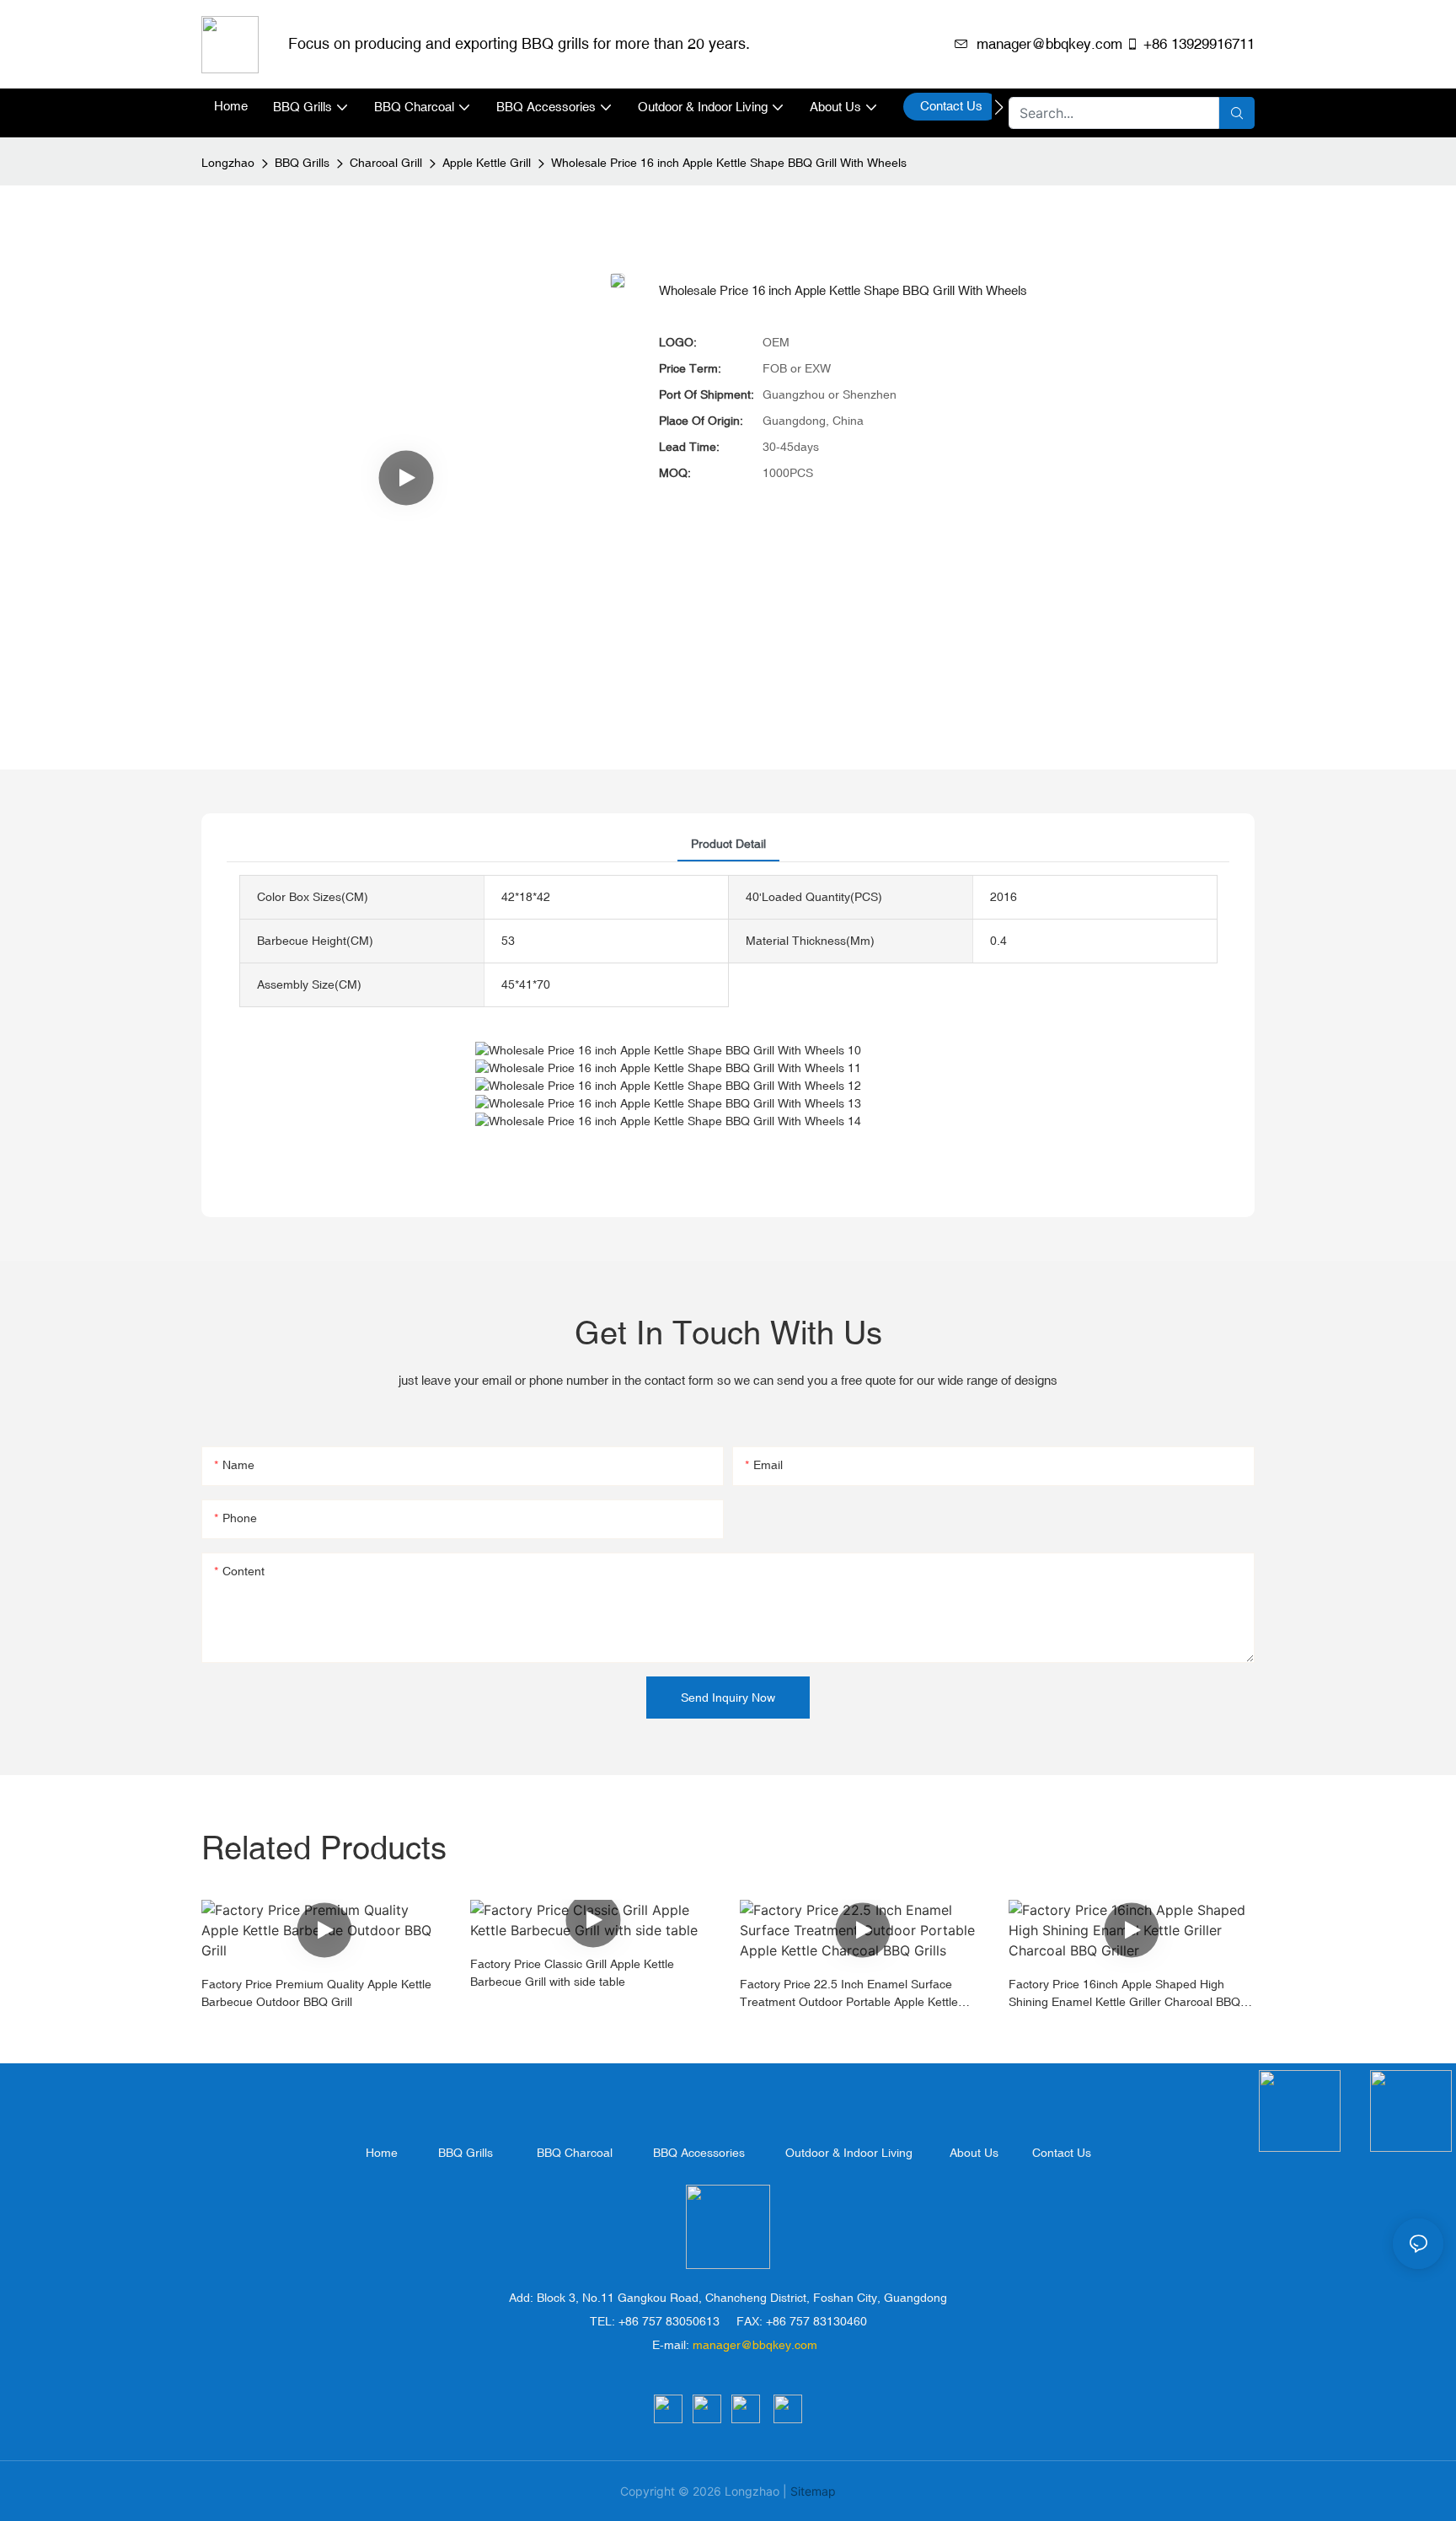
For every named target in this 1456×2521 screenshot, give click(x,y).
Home (382, 2153)
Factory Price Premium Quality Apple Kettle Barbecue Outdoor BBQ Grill (316, 1993)
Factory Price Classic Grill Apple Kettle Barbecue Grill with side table (572, 1973)
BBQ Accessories (699, 2153)
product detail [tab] (728, 844)
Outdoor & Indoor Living (849, 2153)
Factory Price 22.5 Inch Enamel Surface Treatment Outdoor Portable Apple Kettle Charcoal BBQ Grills (849, 1994)
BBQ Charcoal (575, 2153)
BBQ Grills (302, 163)
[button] (999, 107)
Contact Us (1062, 2153)
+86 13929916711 (1199, 44)
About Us (974, 2153)
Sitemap (813, 2491)
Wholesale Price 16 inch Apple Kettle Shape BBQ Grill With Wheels (729, 163)
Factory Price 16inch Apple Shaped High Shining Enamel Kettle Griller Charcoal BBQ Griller (1124, 1994)
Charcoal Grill (386, 163)
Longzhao (228, 163)
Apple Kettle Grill (487, 163)
